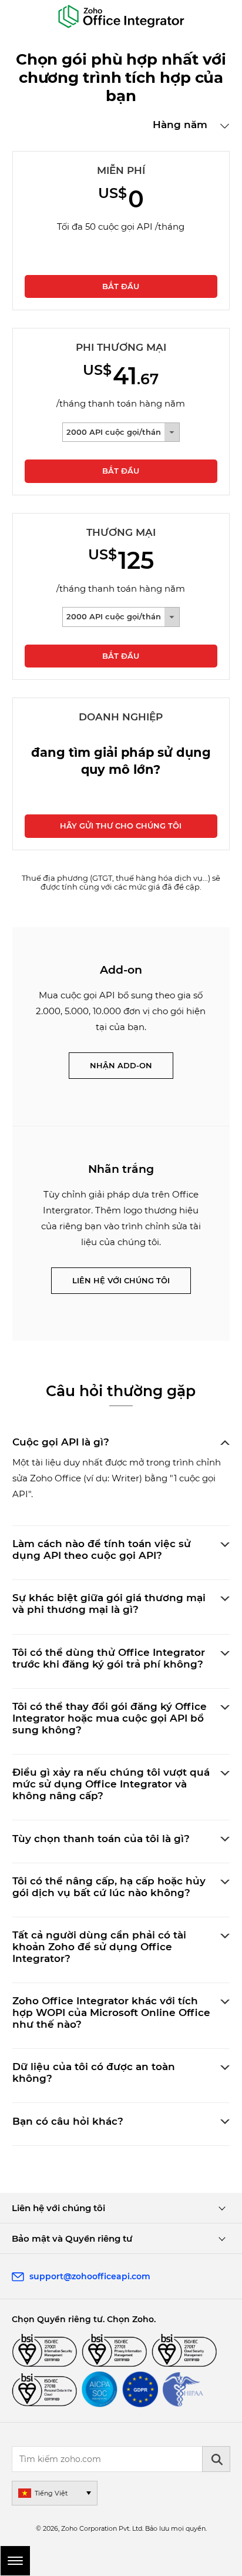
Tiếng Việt (51, 2493)
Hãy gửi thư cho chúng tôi (121, 826)
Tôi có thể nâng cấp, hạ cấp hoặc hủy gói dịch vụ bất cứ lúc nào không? (109, 1887)
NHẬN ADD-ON (121, 1065)
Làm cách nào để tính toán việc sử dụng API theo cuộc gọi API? (102, 1549)
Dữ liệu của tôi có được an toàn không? (94, 2072)
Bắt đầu (121, 286)
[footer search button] (216, 2459)
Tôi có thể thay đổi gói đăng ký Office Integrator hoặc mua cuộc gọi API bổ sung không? (110, 1718)
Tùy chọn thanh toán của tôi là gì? (101, 1839)
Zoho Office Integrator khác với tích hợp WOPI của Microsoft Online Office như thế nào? (111, 2012)
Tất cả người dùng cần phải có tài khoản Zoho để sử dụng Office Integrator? (99, 1947)
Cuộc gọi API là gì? (61, 1442)
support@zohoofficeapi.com (90, 2276)
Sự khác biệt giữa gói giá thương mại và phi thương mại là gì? (109, 1604)
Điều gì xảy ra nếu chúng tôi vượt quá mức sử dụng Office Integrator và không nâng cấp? (111, 1784)
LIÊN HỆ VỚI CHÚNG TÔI (121, 1280)
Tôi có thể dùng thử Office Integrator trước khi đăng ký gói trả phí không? (109, 1658)
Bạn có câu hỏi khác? (68, 2121)
